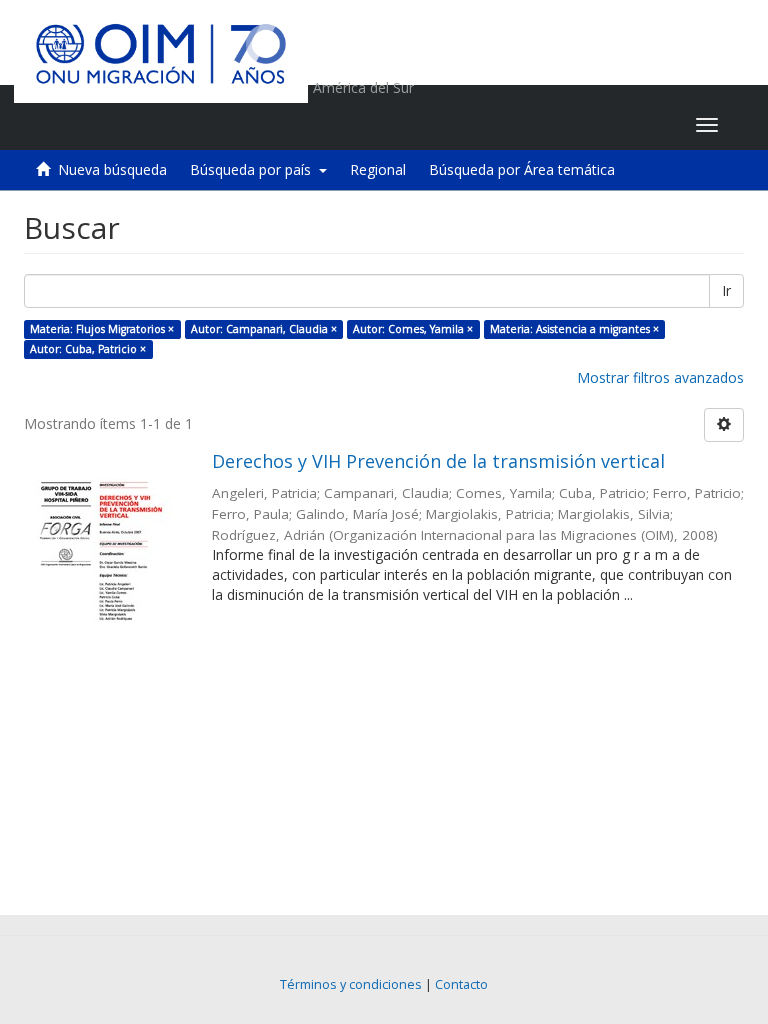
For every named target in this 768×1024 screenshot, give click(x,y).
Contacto (461, 984)
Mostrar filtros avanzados (660, 377)
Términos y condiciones (351, 984)
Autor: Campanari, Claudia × (264, 329)
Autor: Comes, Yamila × (413, 329)
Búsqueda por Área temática (522, 169)
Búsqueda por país (254, 169)
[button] (555, 125)
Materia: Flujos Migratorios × (102, 329)
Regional (378, 169)
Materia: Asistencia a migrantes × (574, 329)
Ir (726, 290)
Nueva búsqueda (112, 169)
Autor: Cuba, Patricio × (88, 349)
